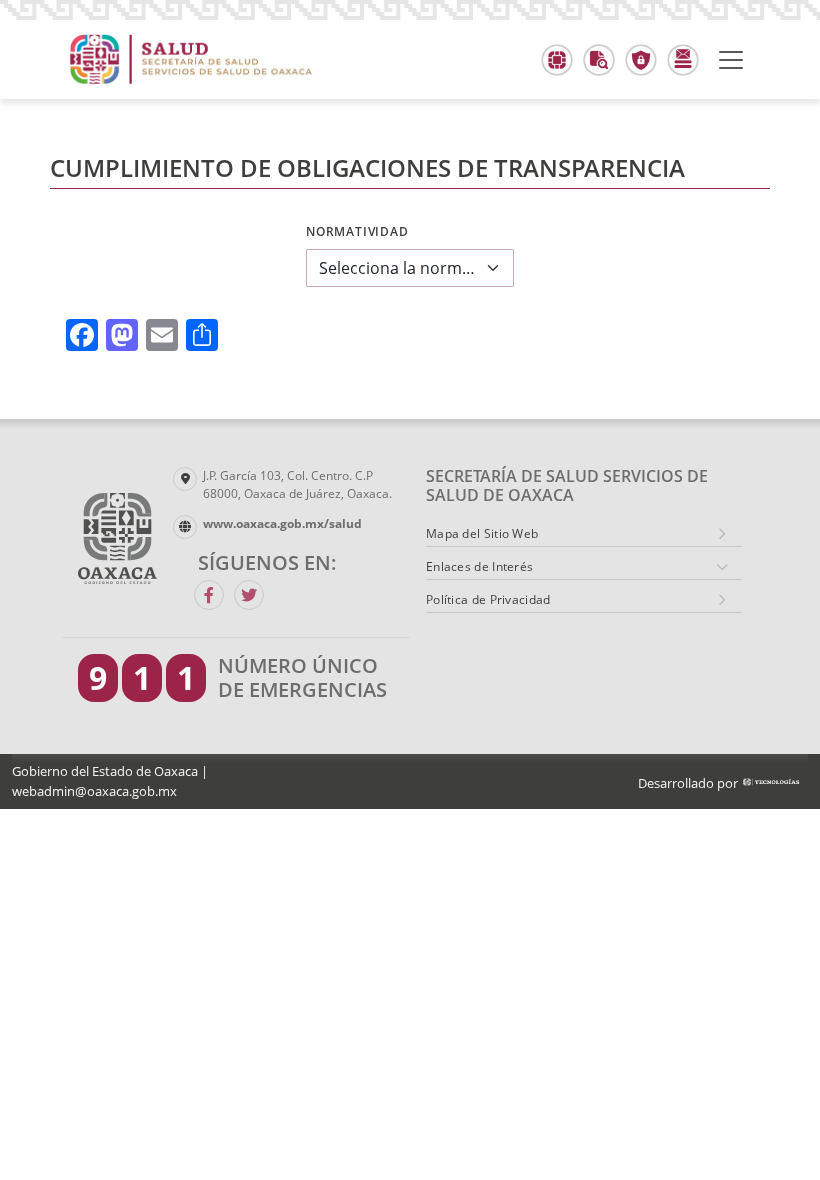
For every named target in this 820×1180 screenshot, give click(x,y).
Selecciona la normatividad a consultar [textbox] (398, 268)
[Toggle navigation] (731, 60)
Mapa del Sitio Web (482, 533)
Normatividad (357, 231)
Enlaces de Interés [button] (479, 566)
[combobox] (410, 268)
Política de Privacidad (488, 599)
